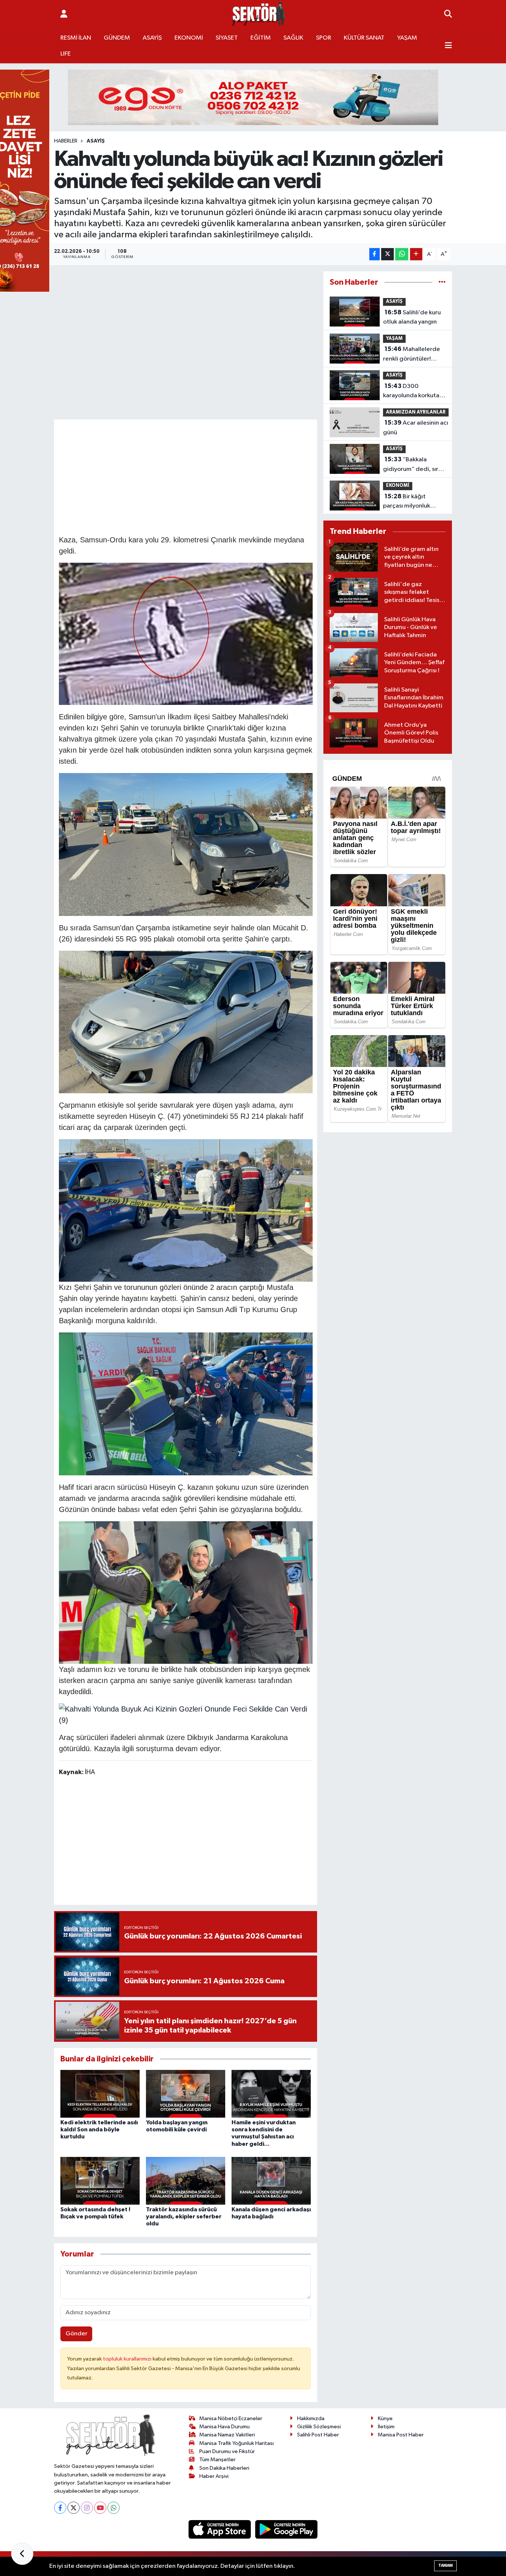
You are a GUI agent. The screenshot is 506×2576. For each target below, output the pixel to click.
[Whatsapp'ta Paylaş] (402, 254)
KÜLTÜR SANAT (364, 38)
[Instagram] (87, 2508)
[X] (74, 2508)
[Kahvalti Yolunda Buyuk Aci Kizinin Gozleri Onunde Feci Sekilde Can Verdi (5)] (186, 844)
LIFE (66, 54)
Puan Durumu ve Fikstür (227, 2451)
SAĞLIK (293, 38)
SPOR (324, 38)
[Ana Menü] (448, 46)
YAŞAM (407, 38)
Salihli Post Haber (318, 2435)
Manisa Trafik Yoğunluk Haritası (237, 2443)
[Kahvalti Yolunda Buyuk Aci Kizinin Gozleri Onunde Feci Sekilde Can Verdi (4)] (186, 633)
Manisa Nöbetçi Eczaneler (231, 2418)
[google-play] (287, 2529)
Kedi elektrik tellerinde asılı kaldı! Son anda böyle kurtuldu (99, 2130)
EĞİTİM (261, 38)
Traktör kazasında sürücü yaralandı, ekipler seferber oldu (184, 2217)
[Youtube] (100, 2508)
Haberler (66, 141)
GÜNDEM (117, 38)
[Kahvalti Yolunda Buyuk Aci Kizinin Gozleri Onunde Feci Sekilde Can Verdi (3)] (186, 1210)
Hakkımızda (311, 2418)
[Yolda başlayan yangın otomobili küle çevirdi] (186, 2094)
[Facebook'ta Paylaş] (374, 254)
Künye (385, 2418)
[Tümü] (442, 282)
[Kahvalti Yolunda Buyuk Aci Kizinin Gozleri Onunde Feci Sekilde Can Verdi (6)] (186, 1021)
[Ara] (448, 14)
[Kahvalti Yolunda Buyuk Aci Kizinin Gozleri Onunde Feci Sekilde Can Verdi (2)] (186, 1403)
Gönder (76, 2334)
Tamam (445, 2565)
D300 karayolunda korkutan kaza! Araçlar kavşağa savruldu (413, 392)
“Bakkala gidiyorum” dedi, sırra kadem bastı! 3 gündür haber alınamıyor (414, 465)
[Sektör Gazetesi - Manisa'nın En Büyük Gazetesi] (259, 14)
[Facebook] (60, 2508)
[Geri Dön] (22, 2554)
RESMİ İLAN (76, 38)
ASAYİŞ (152, 38)
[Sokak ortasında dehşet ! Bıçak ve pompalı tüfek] (100, 2181)
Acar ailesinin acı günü (416, 428)
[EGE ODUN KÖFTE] (253, 97)
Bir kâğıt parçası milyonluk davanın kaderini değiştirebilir (407, 502)
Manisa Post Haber (401, 2435)
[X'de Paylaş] (387, 254)
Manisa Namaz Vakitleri (227, 2435)
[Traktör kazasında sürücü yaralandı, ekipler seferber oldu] (186, 2181)
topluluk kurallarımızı (128, 2359)
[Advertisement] (194, 476)
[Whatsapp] (114, 2508)
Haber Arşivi (214, 2476)
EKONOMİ (189, 38)
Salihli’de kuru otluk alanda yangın (412, 317)
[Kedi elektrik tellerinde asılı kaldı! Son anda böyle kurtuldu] (100, 2094)
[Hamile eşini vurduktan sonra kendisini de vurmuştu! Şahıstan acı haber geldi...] (271, 2094)
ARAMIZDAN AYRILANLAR (416, 412)
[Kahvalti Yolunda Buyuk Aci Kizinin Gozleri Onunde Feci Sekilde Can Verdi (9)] (186, 1714)
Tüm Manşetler (217, 2460)
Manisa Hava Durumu (224, 2427)
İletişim (386, 2427)
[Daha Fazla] (416, 254)
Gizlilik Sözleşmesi (319, 2427)
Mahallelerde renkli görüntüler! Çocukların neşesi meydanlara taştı (412, 355)
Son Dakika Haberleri (224, 2468)
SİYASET (227, 38)
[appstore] (220, 2529)
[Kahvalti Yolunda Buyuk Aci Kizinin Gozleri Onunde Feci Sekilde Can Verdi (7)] (186, 1592)
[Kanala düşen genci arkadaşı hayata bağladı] (271, 2181)
